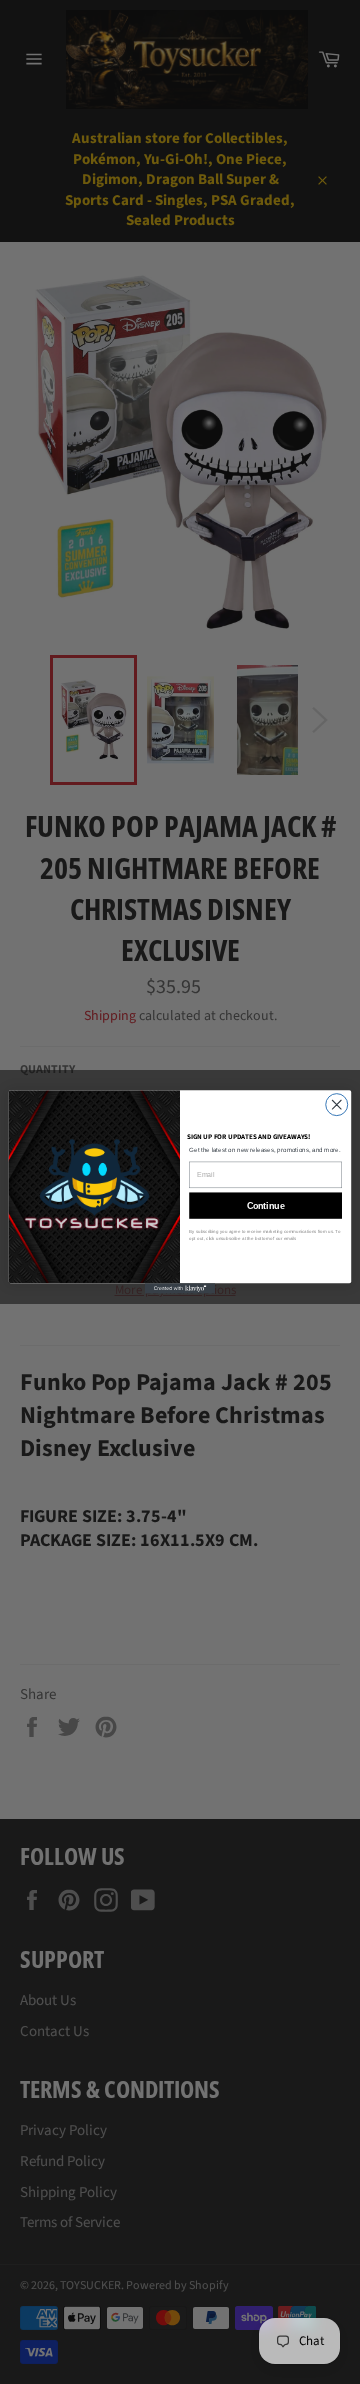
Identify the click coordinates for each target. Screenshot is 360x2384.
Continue (266, 1206)
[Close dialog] (337, 1105)
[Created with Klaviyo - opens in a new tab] (180, 1288)
